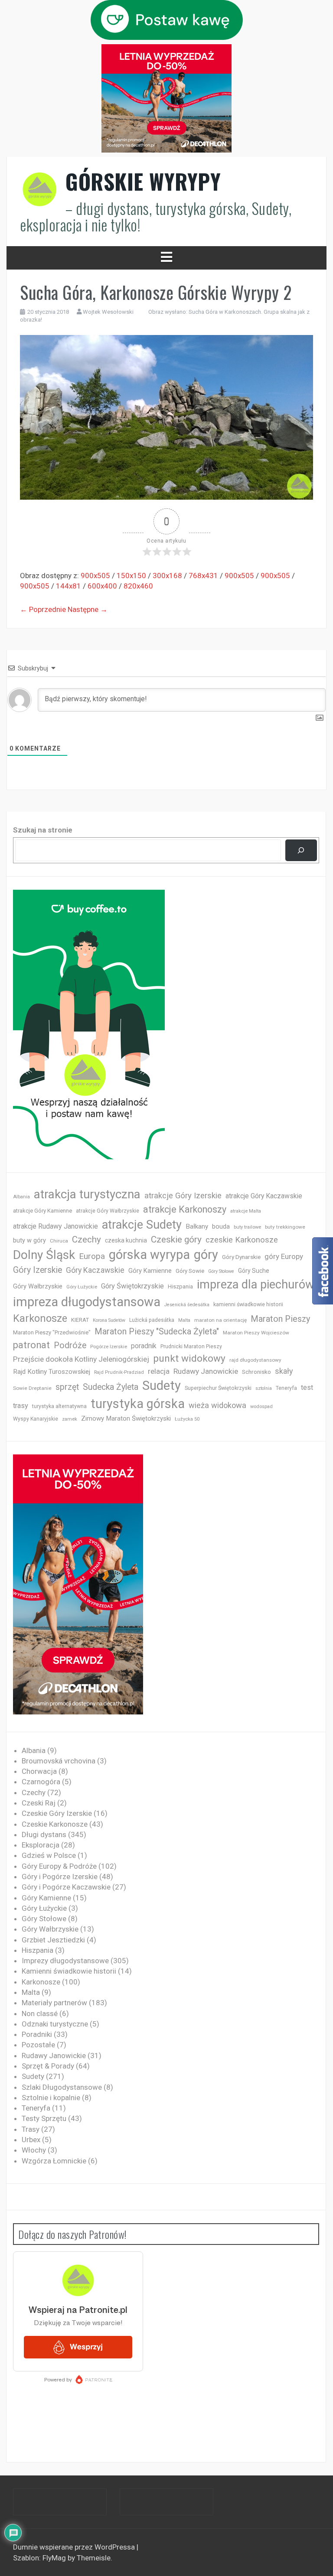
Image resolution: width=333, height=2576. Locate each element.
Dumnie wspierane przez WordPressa (75, 2547)
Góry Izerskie (38, 1270)
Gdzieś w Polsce (49, 1855)
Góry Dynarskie (241, 1257)
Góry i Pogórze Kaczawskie (66, 1887)
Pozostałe (38, 2045)
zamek (70, 1419)
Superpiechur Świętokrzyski (218, 1388)
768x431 (203, 576)
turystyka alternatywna (59, 1406)
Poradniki (37, 2034)
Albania (21, 1197)
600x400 (102, 586)
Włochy (34, 2150)
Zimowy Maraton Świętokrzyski (126, 1418)
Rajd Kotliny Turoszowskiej (52, 1372)
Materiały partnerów (54, 2003)
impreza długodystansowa (87, 1302)
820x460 (138, 586)
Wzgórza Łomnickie (54, 2161)
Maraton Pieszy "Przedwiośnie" (52, 1332)
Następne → (88, 609)
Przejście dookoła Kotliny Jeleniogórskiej (81, 1359)
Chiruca (59, 1241)
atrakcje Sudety (142, 1225)
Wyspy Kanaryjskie (36, 1419)
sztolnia (264, 1388)
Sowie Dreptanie (32, 1388)
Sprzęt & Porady (48, 2066)
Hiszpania (180, 1286)
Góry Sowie (190, 1271)
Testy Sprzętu (44, 2118)
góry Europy (284, 1256)
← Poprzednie (43, 609)
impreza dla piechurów (256, 1285)
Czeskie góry (176, 1239)
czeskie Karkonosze (242, 1240)
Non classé (40, 2013)
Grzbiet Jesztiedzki (53, 1940)
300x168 (167, 576)
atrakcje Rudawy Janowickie (55, 1226)
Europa (92, 1256)
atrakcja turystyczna (87, 1194)
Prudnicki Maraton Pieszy (191, 1347)
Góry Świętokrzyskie (132, 1286)
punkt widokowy (189, 1358)
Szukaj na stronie (43, 830)
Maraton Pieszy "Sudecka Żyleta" (157, 1332)
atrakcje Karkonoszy (185, 1209)
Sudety (162, 1386)
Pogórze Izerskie (109, 1347)
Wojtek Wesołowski (108, 312)
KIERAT (80, 1320)
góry (206, 1255)
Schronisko (256, 1372)
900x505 (95, 576)
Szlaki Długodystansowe (62, 2087)
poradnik (144, 1346)
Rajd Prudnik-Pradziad (119, 1372)
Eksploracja (41, 1845)
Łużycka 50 (187, 1419)
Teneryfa (286, 1388)
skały (284, 1371)
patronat (31, 1345)
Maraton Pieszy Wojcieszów (256, 1333)
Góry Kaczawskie (95, 1270)
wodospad (261, 1407)
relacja (159, 1371)
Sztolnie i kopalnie (51, 2098)
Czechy (87, 1239)
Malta (184, 1320)
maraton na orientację (220, 1320)
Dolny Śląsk (44, 1255)
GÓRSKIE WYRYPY (143, 181)
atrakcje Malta (246, 1211)
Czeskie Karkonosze (55, 1824)
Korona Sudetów (109, 1320)
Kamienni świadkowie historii (69, 1971)
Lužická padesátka (152, 1320)
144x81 (69, 586)
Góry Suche (254, 1271)
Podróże (70, 1345)
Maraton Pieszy (280, 1319)
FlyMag (54, 2558)
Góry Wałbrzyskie (38, 1286)
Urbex (31, 2140)
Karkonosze (40, 1318)
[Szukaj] (301, 851)
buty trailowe (247, 1227)
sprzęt (67, 1387)
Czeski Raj (39, 1803)
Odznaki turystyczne (55, 2024)
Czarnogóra (41, 1782)
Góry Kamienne (150, 1271)
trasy (21, 1406)
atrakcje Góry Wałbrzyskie (108, 1211)
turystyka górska (138, 1404)
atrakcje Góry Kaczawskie (264, 1196)
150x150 (131, 576)
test (307, 1387)
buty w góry (29, 1241)
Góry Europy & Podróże (59, 1866)
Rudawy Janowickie (206, 1371)
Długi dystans (44, 1834)
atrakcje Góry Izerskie (183, 1196)
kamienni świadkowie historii (248, 1304)
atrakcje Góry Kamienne (42, 1211)
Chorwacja (39, 1771)
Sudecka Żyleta (111, 1387)
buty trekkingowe (285, 1227)
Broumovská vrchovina (59, 1761)
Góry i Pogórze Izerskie (60, 1877)
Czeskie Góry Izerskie (57, 1813)
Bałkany (197, 1226)
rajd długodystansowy (255, 1360)
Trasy (31, 2129)
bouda (221, 1227)
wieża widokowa (217, 1405)
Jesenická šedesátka (187, 1305)
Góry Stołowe (221, 1271)
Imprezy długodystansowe (65, 1961)
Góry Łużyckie (82, 1287)
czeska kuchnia (126, 1240)
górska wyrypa (149, 1255)
